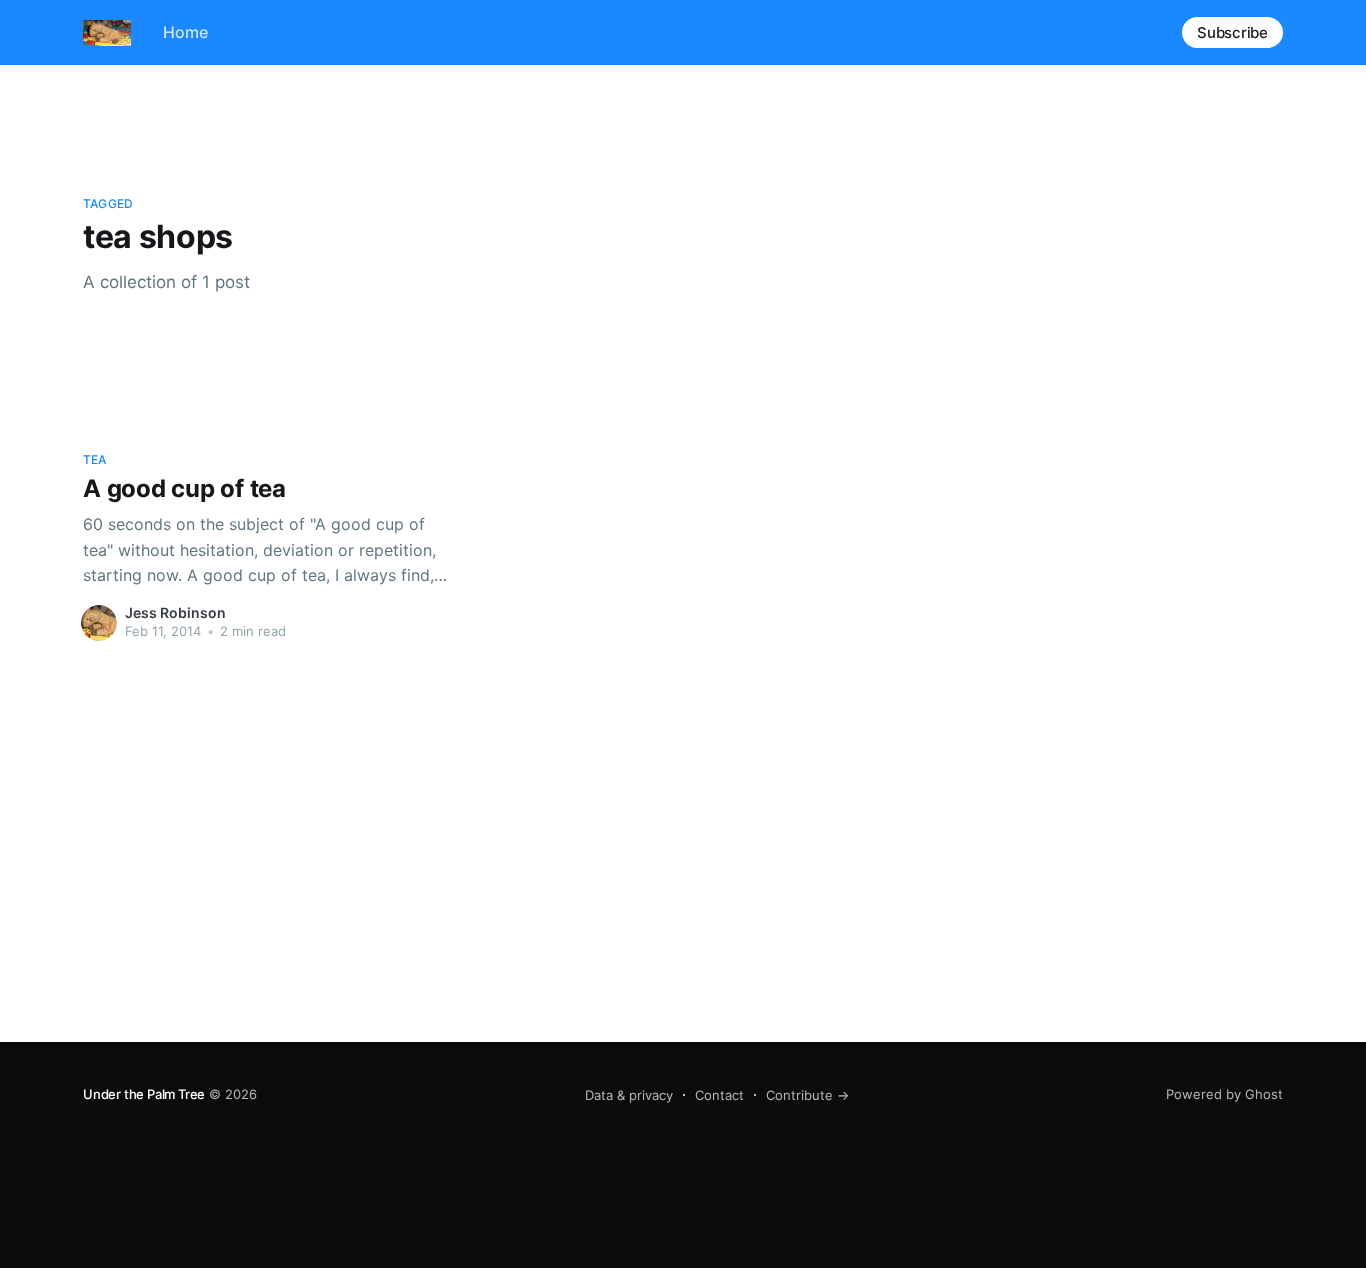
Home (185, 32)
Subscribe (1232, 32)
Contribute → (807, 1095)
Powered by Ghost (1224, 1094)
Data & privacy (629, 1095)
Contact (719, 1095)
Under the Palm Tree (144, 1094)
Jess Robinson (175, 612)
